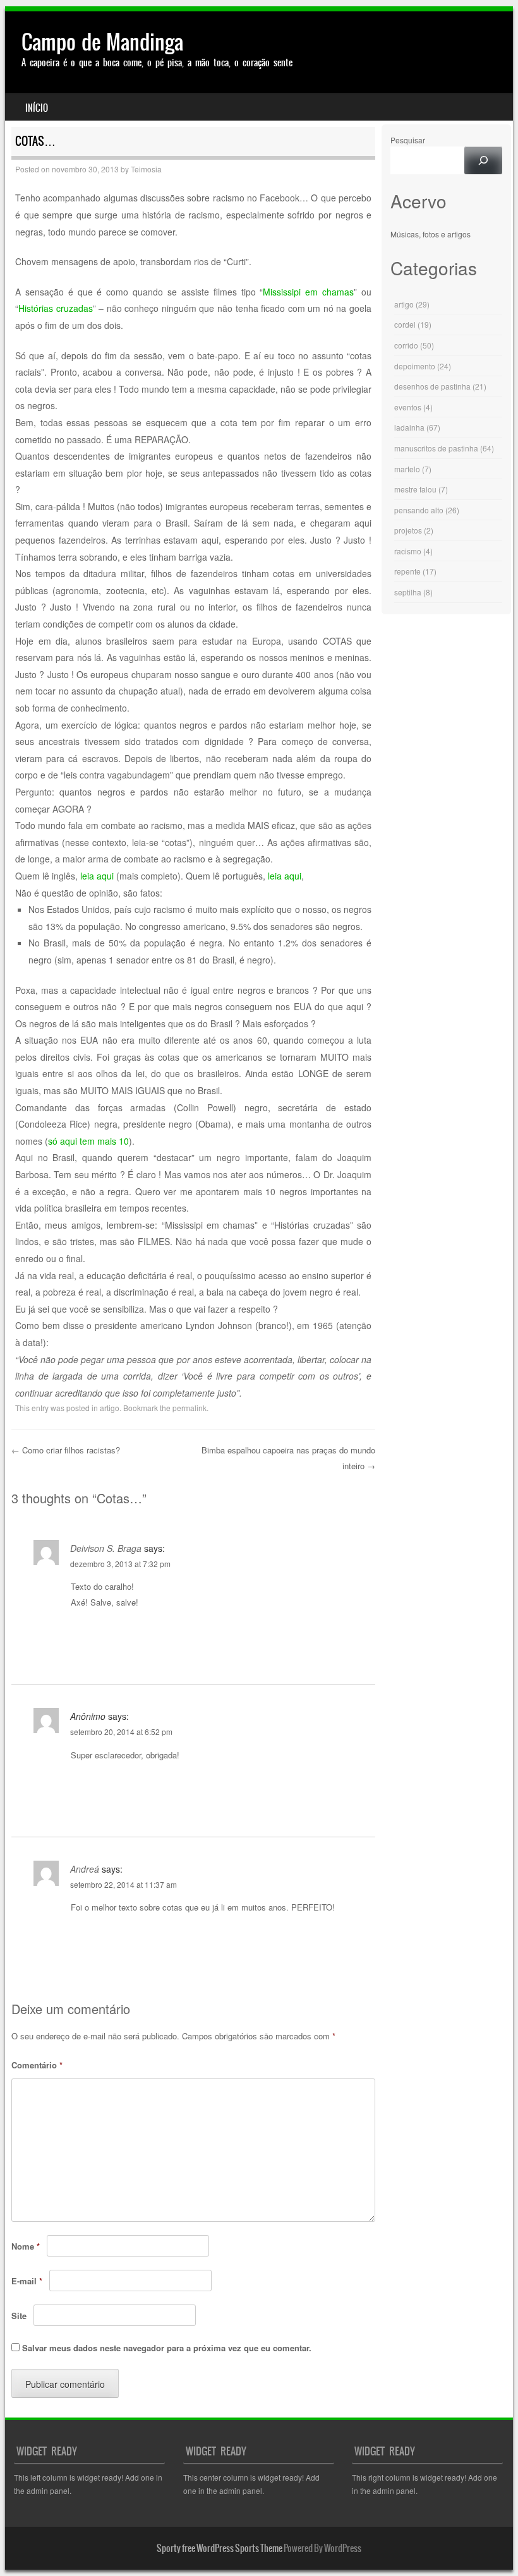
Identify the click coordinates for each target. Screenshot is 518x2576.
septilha (408, 592)
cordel (405, 324)
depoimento (415, 366)
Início (37, 108)
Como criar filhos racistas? (66, 1450)
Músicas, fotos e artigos (431, 234)
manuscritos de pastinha (436, 448)
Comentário (37, 2065)
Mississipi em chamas (308, 292)
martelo (407, 469)
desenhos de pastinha (432, 386)
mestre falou (415, 489)
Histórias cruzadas (56, 308)
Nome (26, 2246)
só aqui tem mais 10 (88, 1141)
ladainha (409, 427)
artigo (110, 1408)
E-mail (27, 2281)
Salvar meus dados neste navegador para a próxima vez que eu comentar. (167, 2348)
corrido (406, 345)
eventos (408, 407)
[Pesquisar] (483, 160)
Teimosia (146, 169)
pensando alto (419, 510)
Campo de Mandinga (102, 42)
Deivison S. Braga (106, 1548)
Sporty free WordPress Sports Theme (220, 2548)
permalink (190, 1408)
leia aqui (97, 876)
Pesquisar (408, 140)
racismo (408, 551)
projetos (408, 530)
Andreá (85, 1869)
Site (19, 2316)
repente (407, 571)
